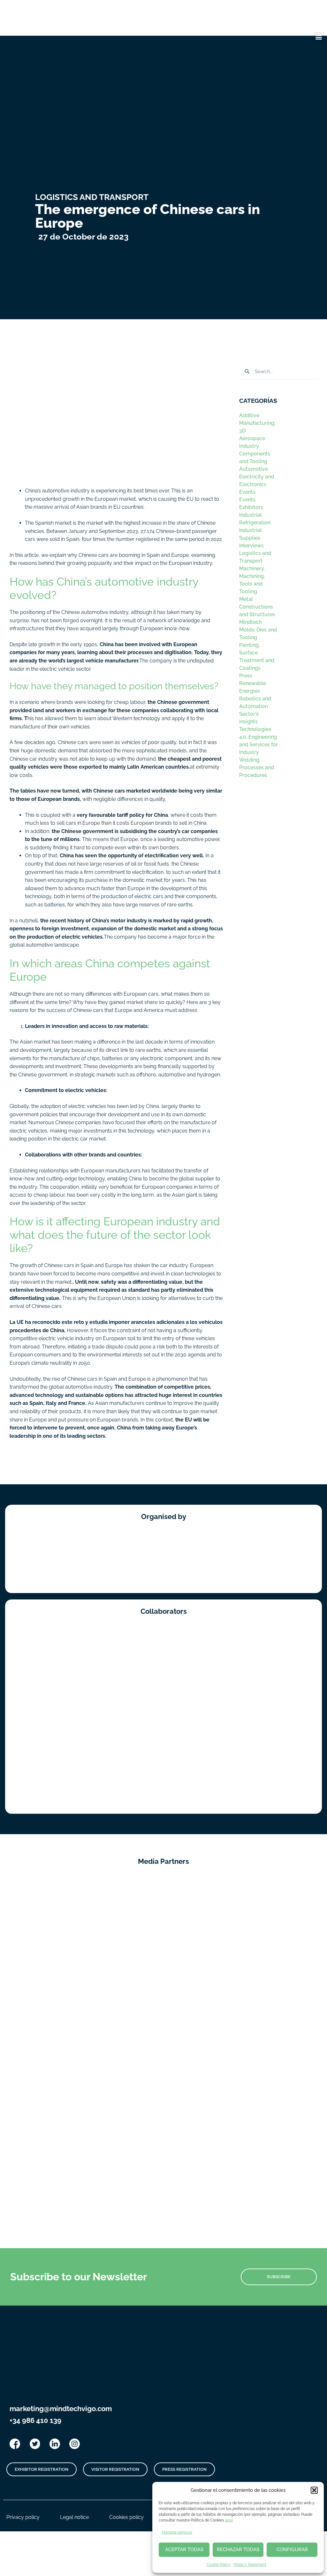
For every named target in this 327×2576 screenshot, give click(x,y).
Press (246, 676)
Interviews (251, 546)
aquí (229, 2520)
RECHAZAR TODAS (238, 2550)
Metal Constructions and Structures (257, 607)
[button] (314, 2490)
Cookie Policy (219, 2565)
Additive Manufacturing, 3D (257, 423)
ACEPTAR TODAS (184, 2550)
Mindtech (250, 622)
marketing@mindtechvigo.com (61, 2409)
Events (247, 492)
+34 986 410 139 (35, 2420)
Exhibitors (251, 507)
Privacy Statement (250, 2565)
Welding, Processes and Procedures (257, 768)
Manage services (177, 2532)
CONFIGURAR (292, 2550)
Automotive (254, 469)
